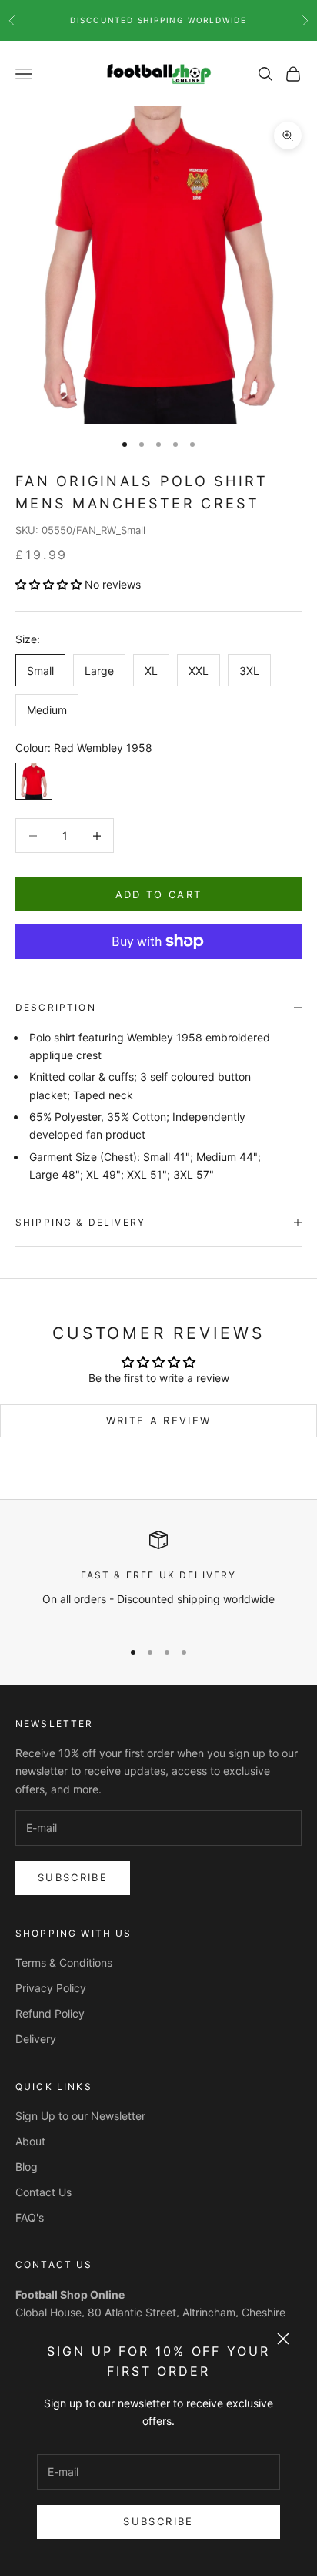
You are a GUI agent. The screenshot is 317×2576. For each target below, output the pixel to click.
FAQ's (30, 2217)
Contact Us (43, 2192)
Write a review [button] (159, 1420)
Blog (27, 2167)
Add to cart (159, 894)
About (30, 2141)
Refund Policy (50, 2013)
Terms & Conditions (64, 1962)
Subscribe (158, 2521)
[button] (50, 584)
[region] (158, 1578)
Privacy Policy (51, 1988)
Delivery (36, 2039)
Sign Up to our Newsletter (80, 2116)
